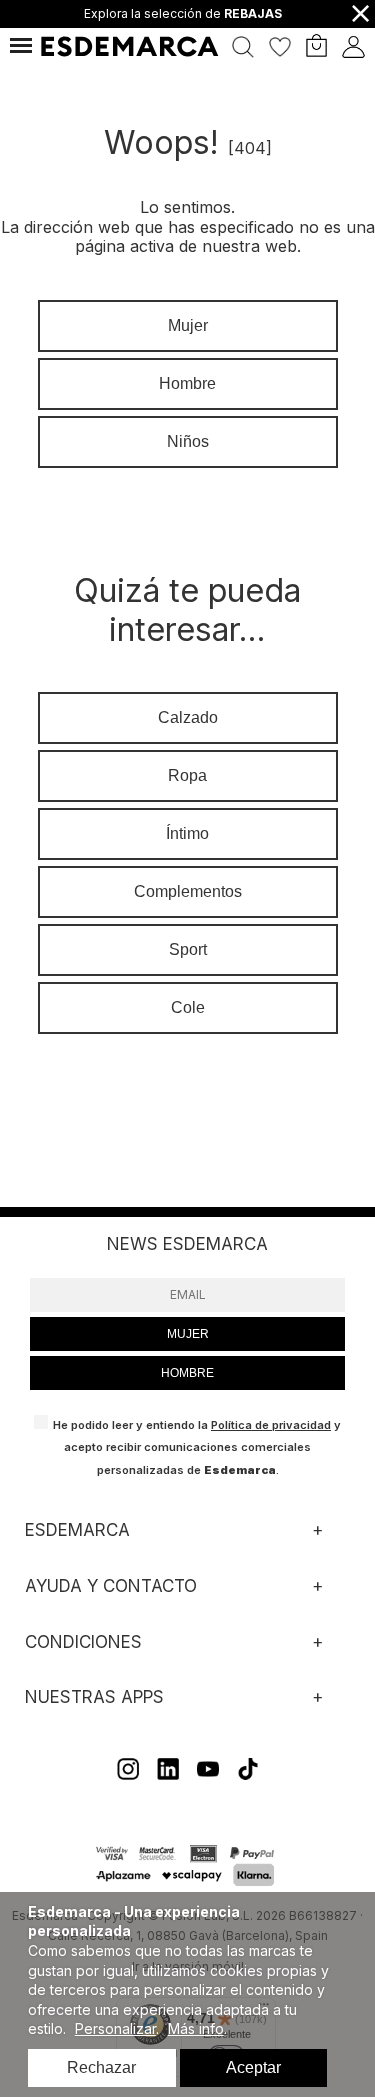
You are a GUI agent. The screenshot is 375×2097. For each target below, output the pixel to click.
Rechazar (101, 2067)
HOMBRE (187, 1373)
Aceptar (253, 2067)
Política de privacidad (271, 1425)
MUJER (188, 1334)
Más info (196, 2028)
